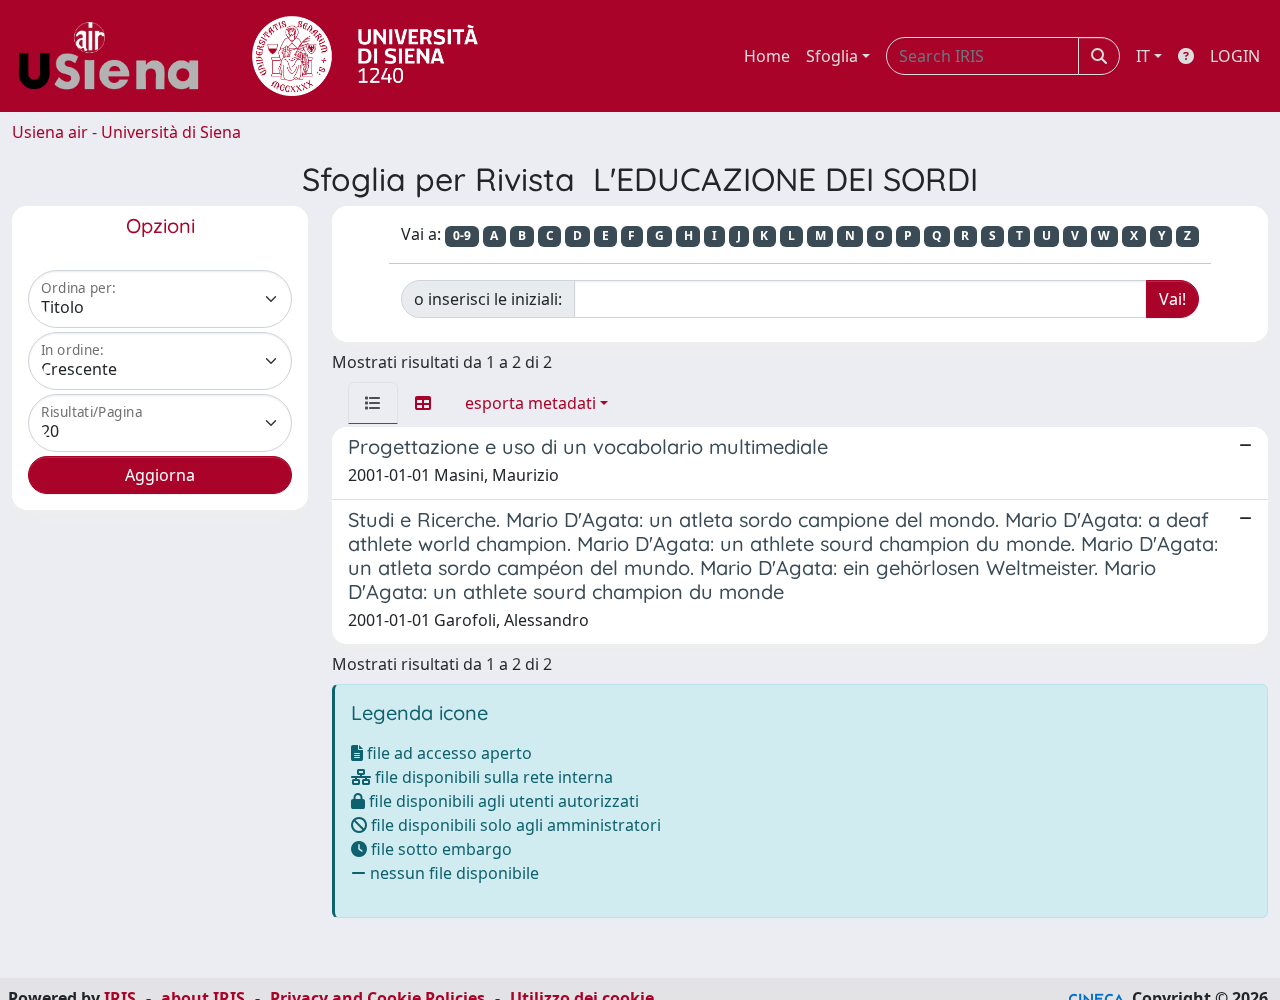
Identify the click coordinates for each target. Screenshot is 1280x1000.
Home (767, 56)
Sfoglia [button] (832, 56)
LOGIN (1235, 56)
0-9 (462, 235)
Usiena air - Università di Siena (126, 132)
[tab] (373, 403)
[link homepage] (116, 56)
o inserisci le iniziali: (488, 299)
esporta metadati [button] (530, 403)
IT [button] (1143, 56)
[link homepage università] (365, 56)
